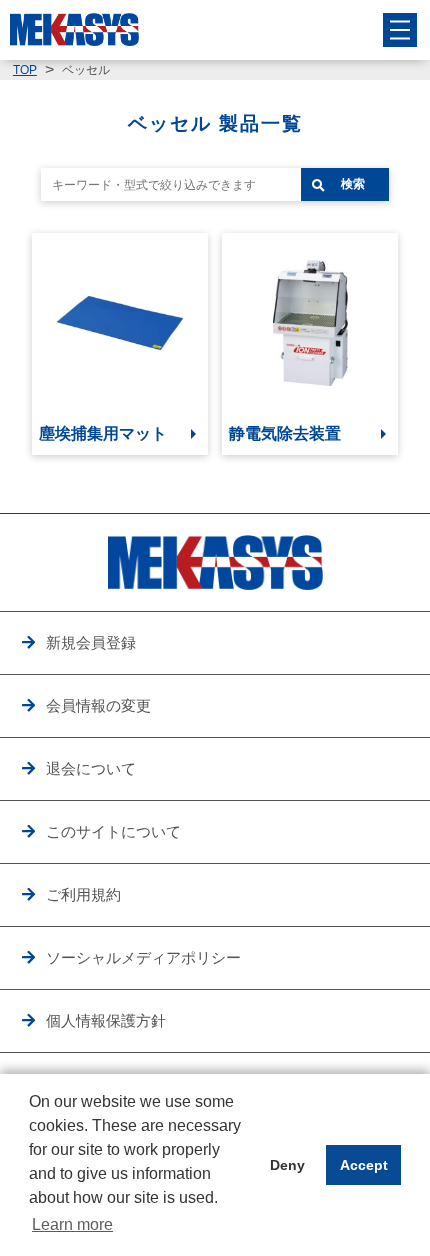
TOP (25, 70)
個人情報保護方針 (106, 1020)
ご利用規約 (83, 894)
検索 (353, 184)
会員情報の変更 (98, 705)
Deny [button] (287, 1165)
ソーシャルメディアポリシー (143, 957)
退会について (91, 768)
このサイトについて (113, 831)
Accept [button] (364, 1165)
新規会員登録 (91, 642)
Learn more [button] (72, 1224)
